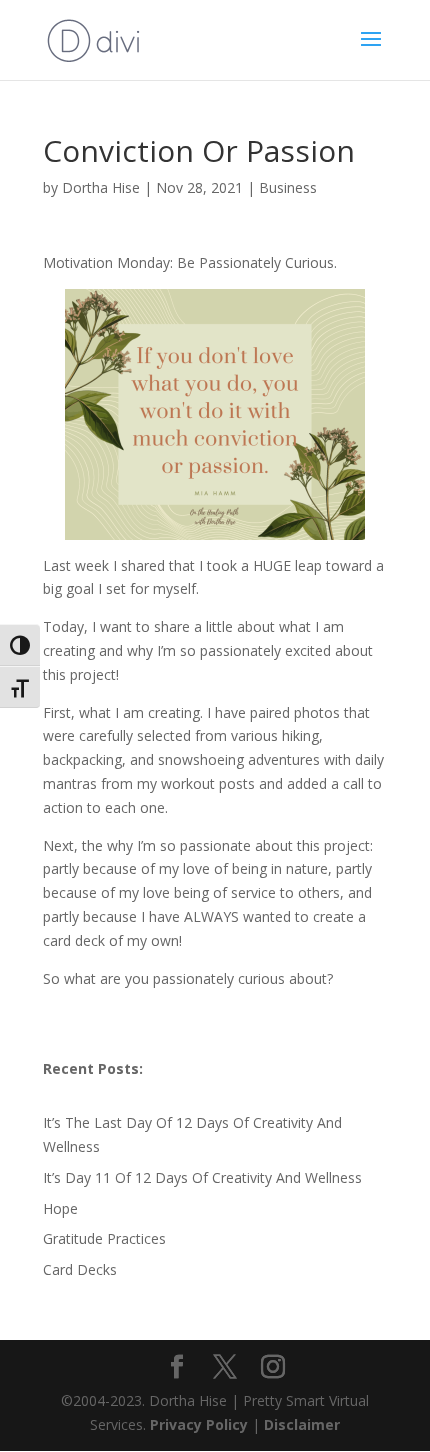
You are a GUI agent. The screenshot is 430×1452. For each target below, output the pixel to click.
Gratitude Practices (104, 1238)
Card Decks (80, 1269)
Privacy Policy (201, 1424)
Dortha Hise (101, 187)
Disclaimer (302, 1424)
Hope (60, 1208)
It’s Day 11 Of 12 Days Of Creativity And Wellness (202, 1177)
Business (288, 187)
